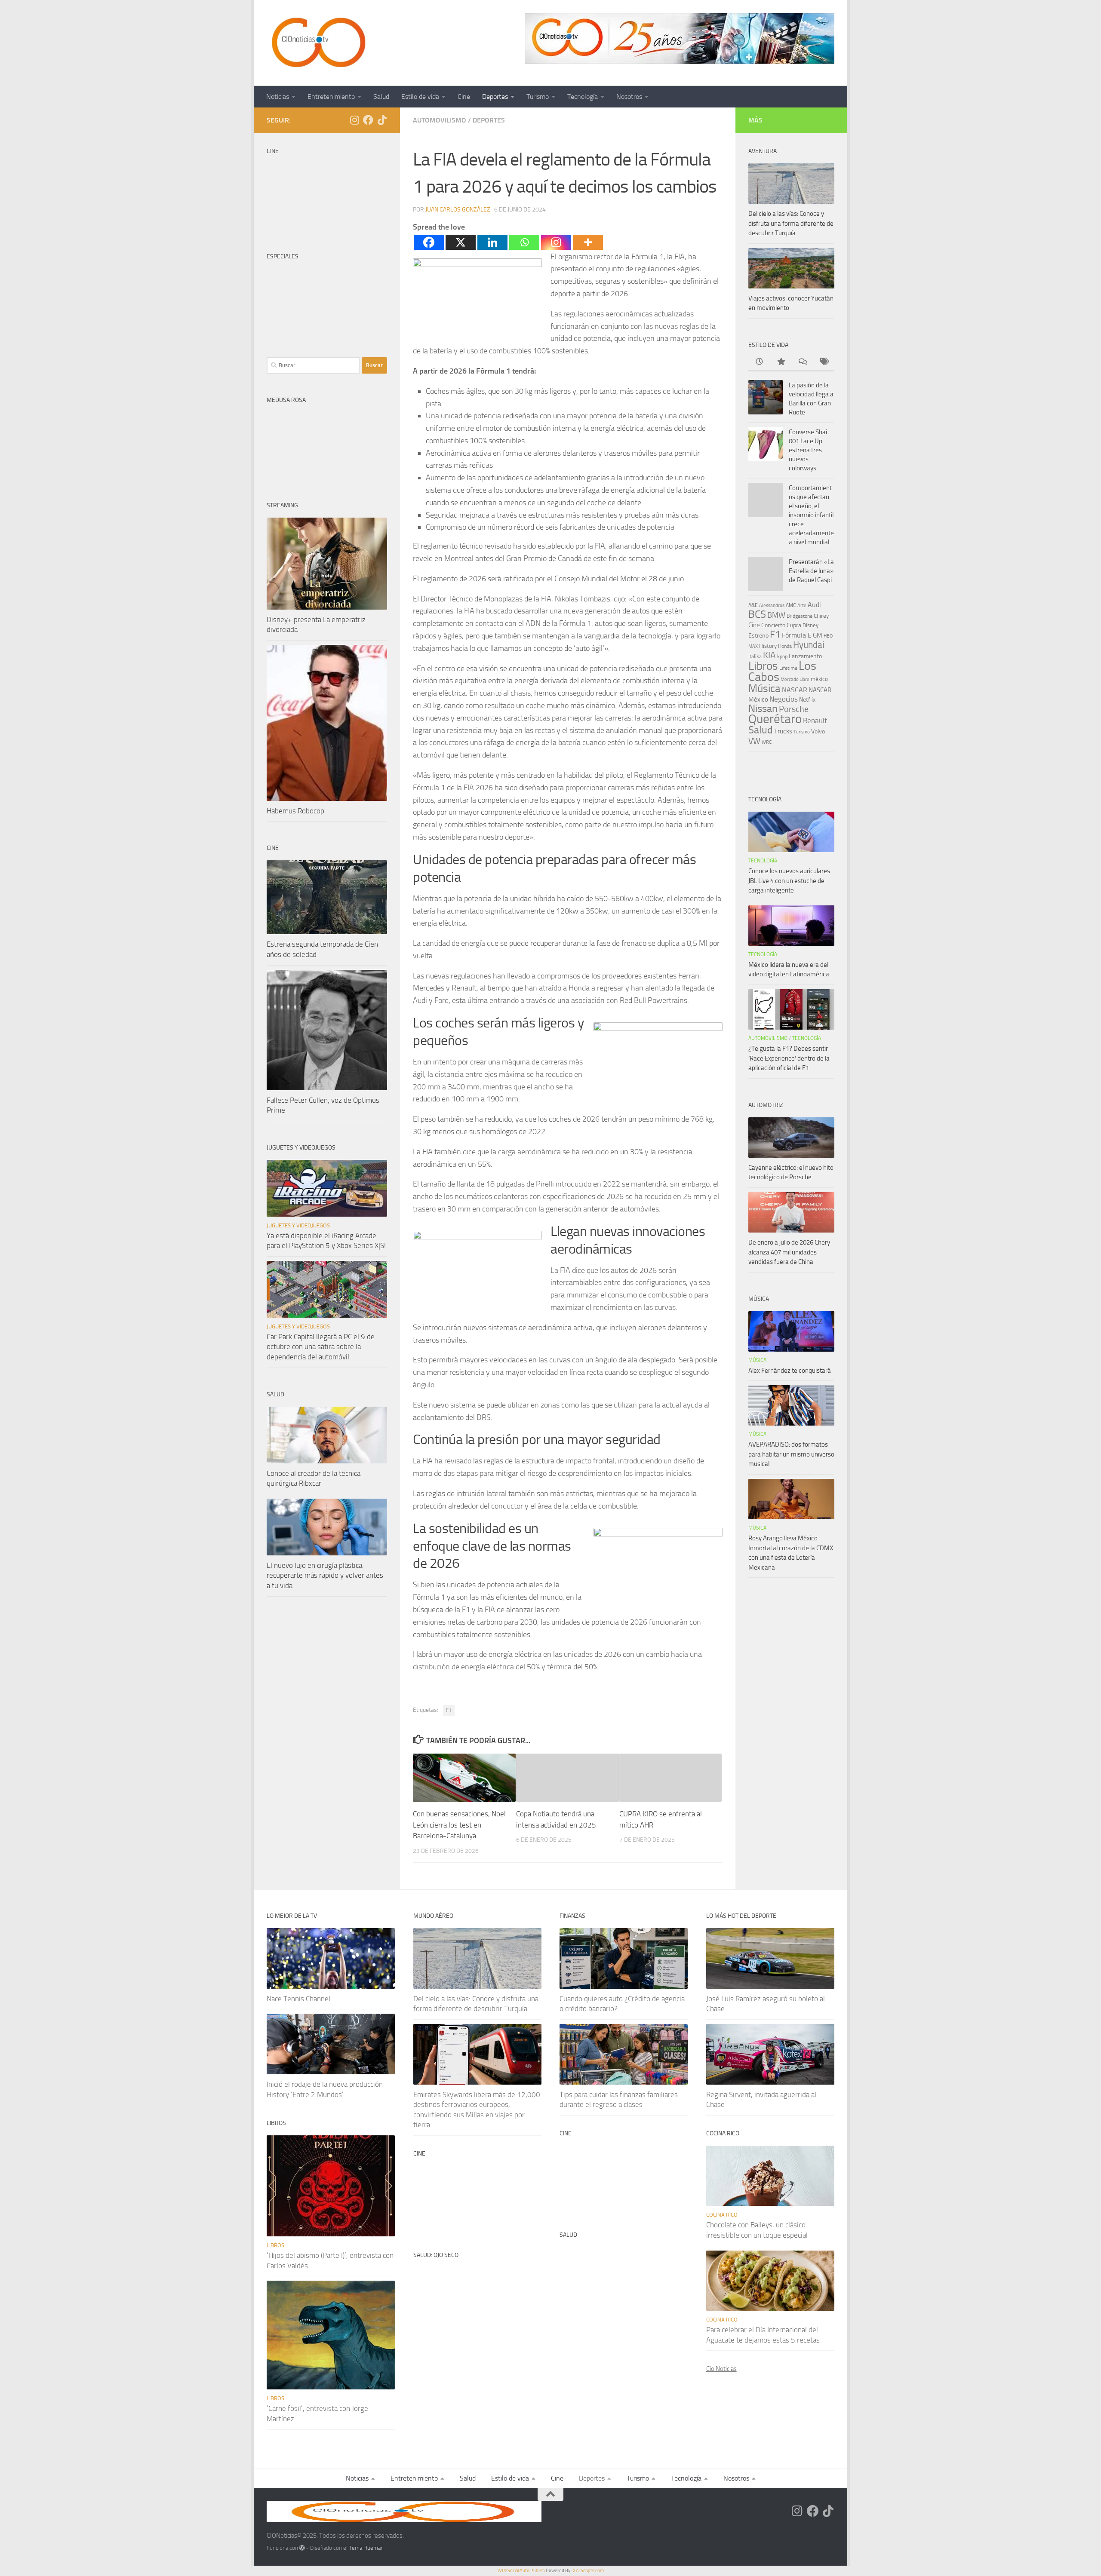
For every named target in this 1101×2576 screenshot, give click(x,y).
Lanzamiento (805, 656)
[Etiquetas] (824, 362)
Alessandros (772, 605)
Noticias (278, 97)
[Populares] (781, 362)
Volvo (818, 731)
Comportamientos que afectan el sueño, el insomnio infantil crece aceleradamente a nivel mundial (811, 515)
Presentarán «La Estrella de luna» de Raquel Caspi (811, 571)
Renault (815, 721)
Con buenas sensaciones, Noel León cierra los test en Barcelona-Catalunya (459, 1825)
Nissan (763, 708)
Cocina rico (722, 2215)
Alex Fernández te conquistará (790, 1371)
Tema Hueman (366, 2548)
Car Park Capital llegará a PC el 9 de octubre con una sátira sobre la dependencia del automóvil (321, 1347)
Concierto (773, 625)
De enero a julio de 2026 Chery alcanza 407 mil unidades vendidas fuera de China (789, 1252)
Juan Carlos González (458, 210)
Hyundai (809, 645)
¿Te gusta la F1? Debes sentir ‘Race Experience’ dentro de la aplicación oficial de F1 (789, 1058)
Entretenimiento (331, 97)
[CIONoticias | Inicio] (317, 43)
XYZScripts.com (588, 2571)
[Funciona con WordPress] (302, 2548)
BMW (776, 615)
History (768, 646)
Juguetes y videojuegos (298, 1225)
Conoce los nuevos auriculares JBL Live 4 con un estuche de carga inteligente (789, 881)
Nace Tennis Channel (298, 1999)
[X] (461, 242)
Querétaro (775, 719)
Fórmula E (797, 635)
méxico (819, 679)
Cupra (794, 625)
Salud (381, 97)
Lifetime (788, 668)
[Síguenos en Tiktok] (382, 120)
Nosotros (629, 97)
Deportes (495, 97)
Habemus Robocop (295, 811)
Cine (464, 97)
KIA (769, 655)
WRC (767, 742)
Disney (810, 625)
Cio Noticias (721, 2369)
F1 (449, 1710)
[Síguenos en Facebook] (368, 120)
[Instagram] (556, 242)
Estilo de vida (420, 97)
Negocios (784, 699)
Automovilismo (440, 120)
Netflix (807, 699)
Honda (785, 646)
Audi (814, 605)
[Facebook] (429, 242)
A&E (753, 605)
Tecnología (583, 97)
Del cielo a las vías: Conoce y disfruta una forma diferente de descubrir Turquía (791, 223)
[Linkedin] (492, 242)
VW (754, 741)
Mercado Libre (795, 679)
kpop (782, 656)
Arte (802, 606)
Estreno (758, 635)
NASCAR (795, 690)
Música (764, 688)
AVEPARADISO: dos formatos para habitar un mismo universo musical (791, 1454)
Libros (763, 666)
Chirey (821, 616)
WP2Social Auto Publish (521, 2571)
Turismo (538, 97)
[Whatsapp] (524, 242)
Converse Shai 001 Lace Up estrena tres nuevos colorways (808, 450)
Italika (755, 656)
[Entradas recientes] (759, 362)
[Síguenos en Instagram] (354, 120)
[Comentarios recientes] (802, 362)
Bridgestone (800, 616)
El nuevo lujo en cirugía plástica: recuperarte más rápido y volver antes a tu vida (325, 1575)
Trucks (783, 731)
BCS (757, 614)
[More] (588, 242)
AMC (791, 605)
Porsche (794, 709)
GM (818, 635)
